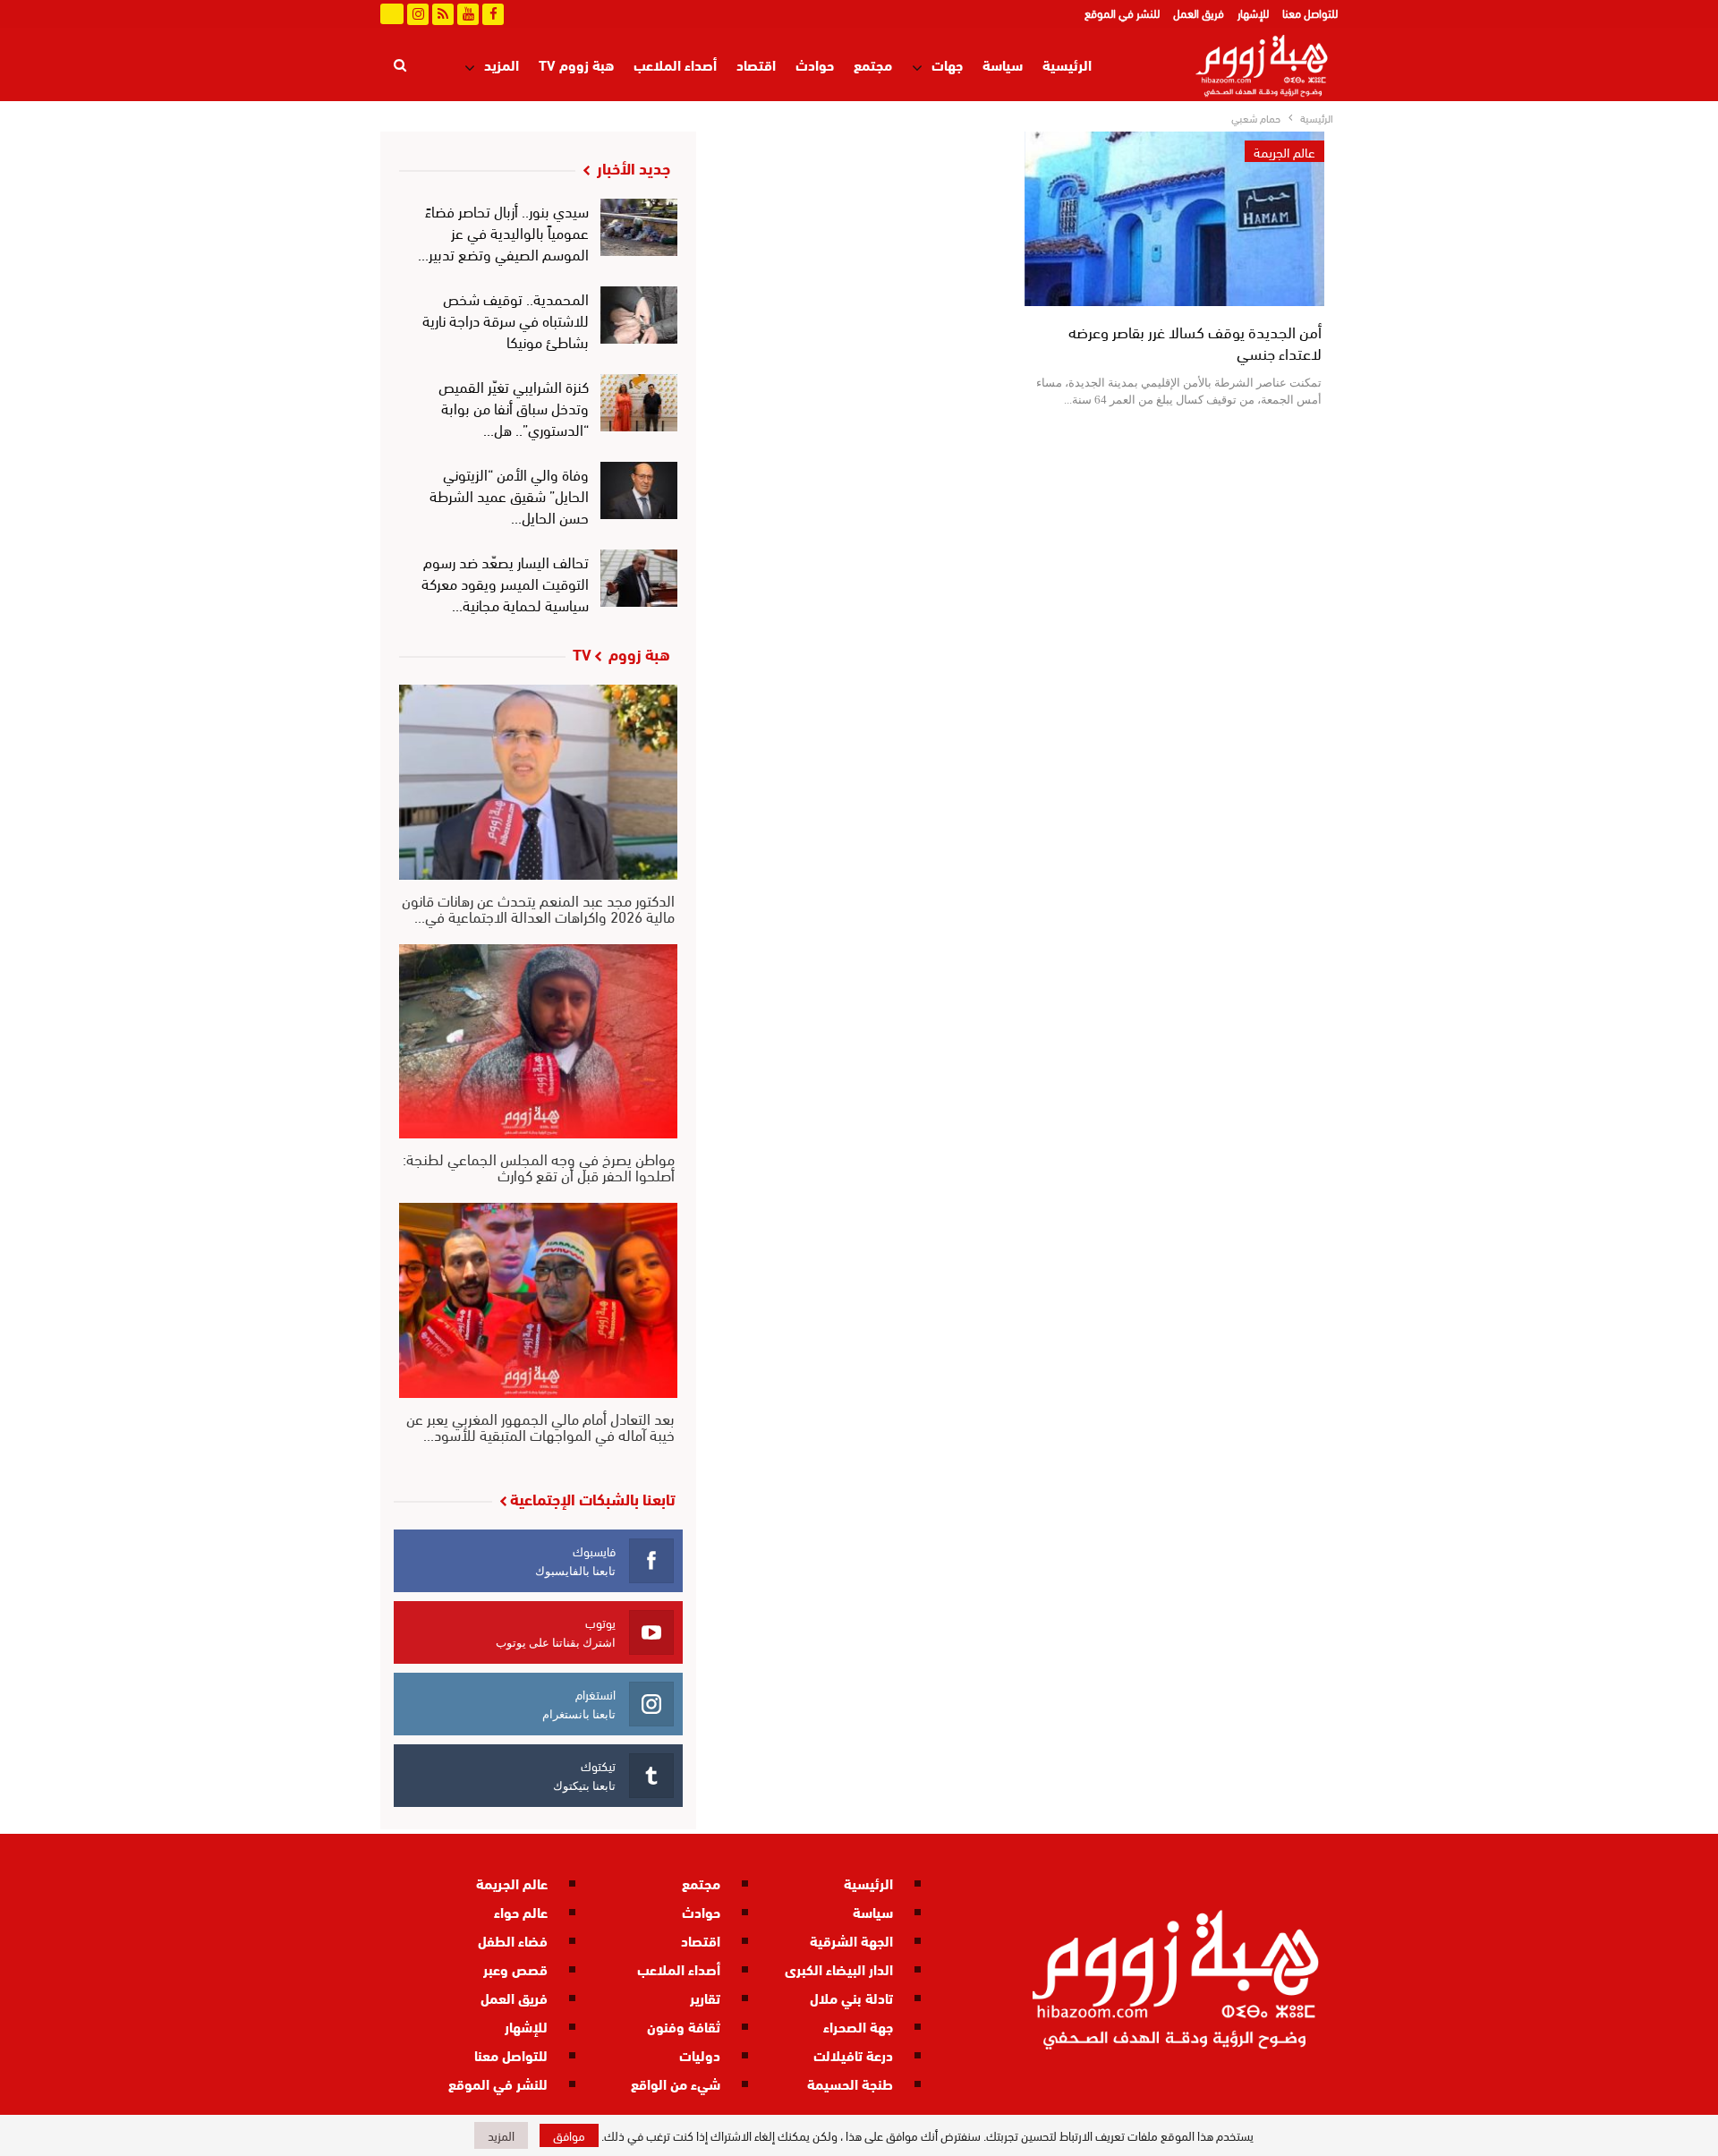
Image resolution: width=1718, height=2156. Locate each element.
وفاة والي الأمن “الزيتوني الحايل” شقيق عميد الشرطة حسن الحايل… (509, 494)
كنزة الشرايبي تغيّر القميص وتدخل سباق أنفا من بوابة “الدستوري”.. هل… (514, 407)
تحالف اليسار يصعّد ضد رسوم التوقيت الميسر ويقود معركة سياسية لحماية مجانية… (505, 582)
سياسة (1003, 64)
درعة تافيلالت (853, 2054)
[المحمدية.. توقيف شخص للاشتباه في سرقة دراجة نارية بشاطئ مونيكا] (639, 315)
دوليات (700, 2054)
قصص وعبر (515, 1969)
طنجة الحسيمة (850, 2083)
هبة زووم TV (576, 64)
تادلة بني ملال (851, 1997)
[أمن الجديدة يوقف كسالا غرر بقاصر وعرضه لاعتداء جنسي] (1174, 219)
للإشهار (1253, 13)
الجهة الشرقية (851, 1940)
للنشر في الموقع (1122, 13)
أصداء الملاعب (675, 64)
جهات (947, 64)
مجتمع (873, 64)
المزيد (502, 64)
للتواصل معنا (1310, 13)
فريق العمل (1199, 13)
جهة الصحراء (858, 2026)
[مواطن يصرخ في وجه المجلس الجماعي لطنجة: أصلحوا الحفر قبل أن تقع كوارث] (538, 1042)
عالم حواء (521, 1911)
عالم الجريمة (1284, 151)
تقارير (705, 1997)
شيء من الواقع (676, 2083)
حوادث (815, 64)
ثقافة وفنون (684, 2026)
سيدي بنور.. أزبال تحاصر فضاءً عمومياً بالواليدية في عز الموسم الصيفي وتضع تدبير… (503, 231)
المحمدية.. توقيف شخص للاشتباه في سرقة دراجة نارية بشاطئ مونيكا (506, 319)
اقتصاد (756, 64)
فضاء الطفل (513, 1940)
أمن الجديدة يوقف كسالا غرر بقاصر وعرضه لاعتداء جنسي (1195, 341)
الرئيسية (1067, 64)
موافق (569, 2135)
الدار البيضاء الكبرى (839, 1969)
